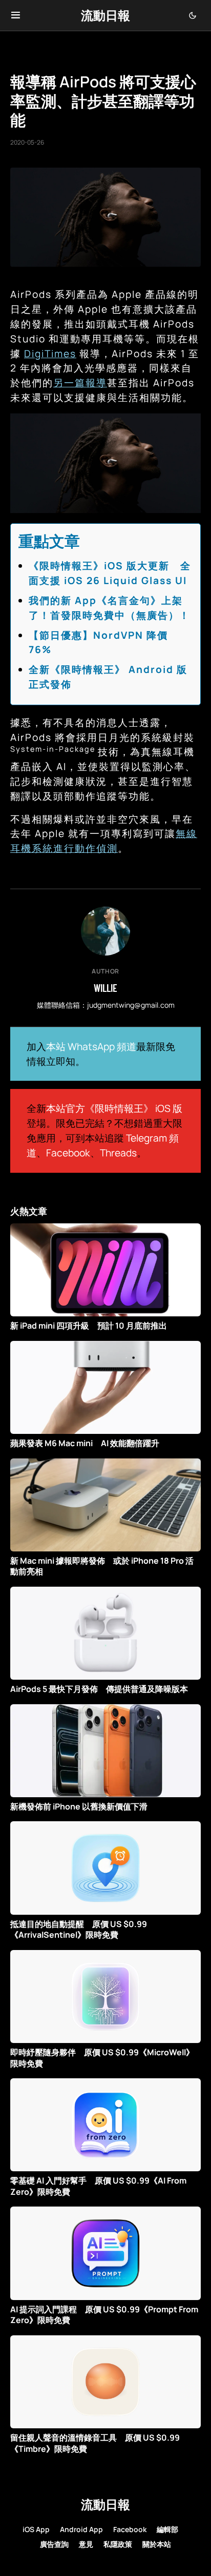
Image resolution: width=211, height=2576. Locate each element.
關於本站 (157, 2544)
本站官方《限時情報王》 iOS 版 (114, 1108)
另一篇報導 (80, 383)
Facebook (68, 1153)
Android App (81, 2529)
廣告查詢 (54, 2544)
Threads (118, 1153)
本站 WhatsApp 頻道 (91, 1047)
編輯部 (167, 2529)
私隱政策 (118, 2544)
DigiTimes (50, 354)
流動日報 (105, 15)
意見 (86, 2544)
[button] (16, 15)
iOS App (36, 2529)
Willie (105, 988)
